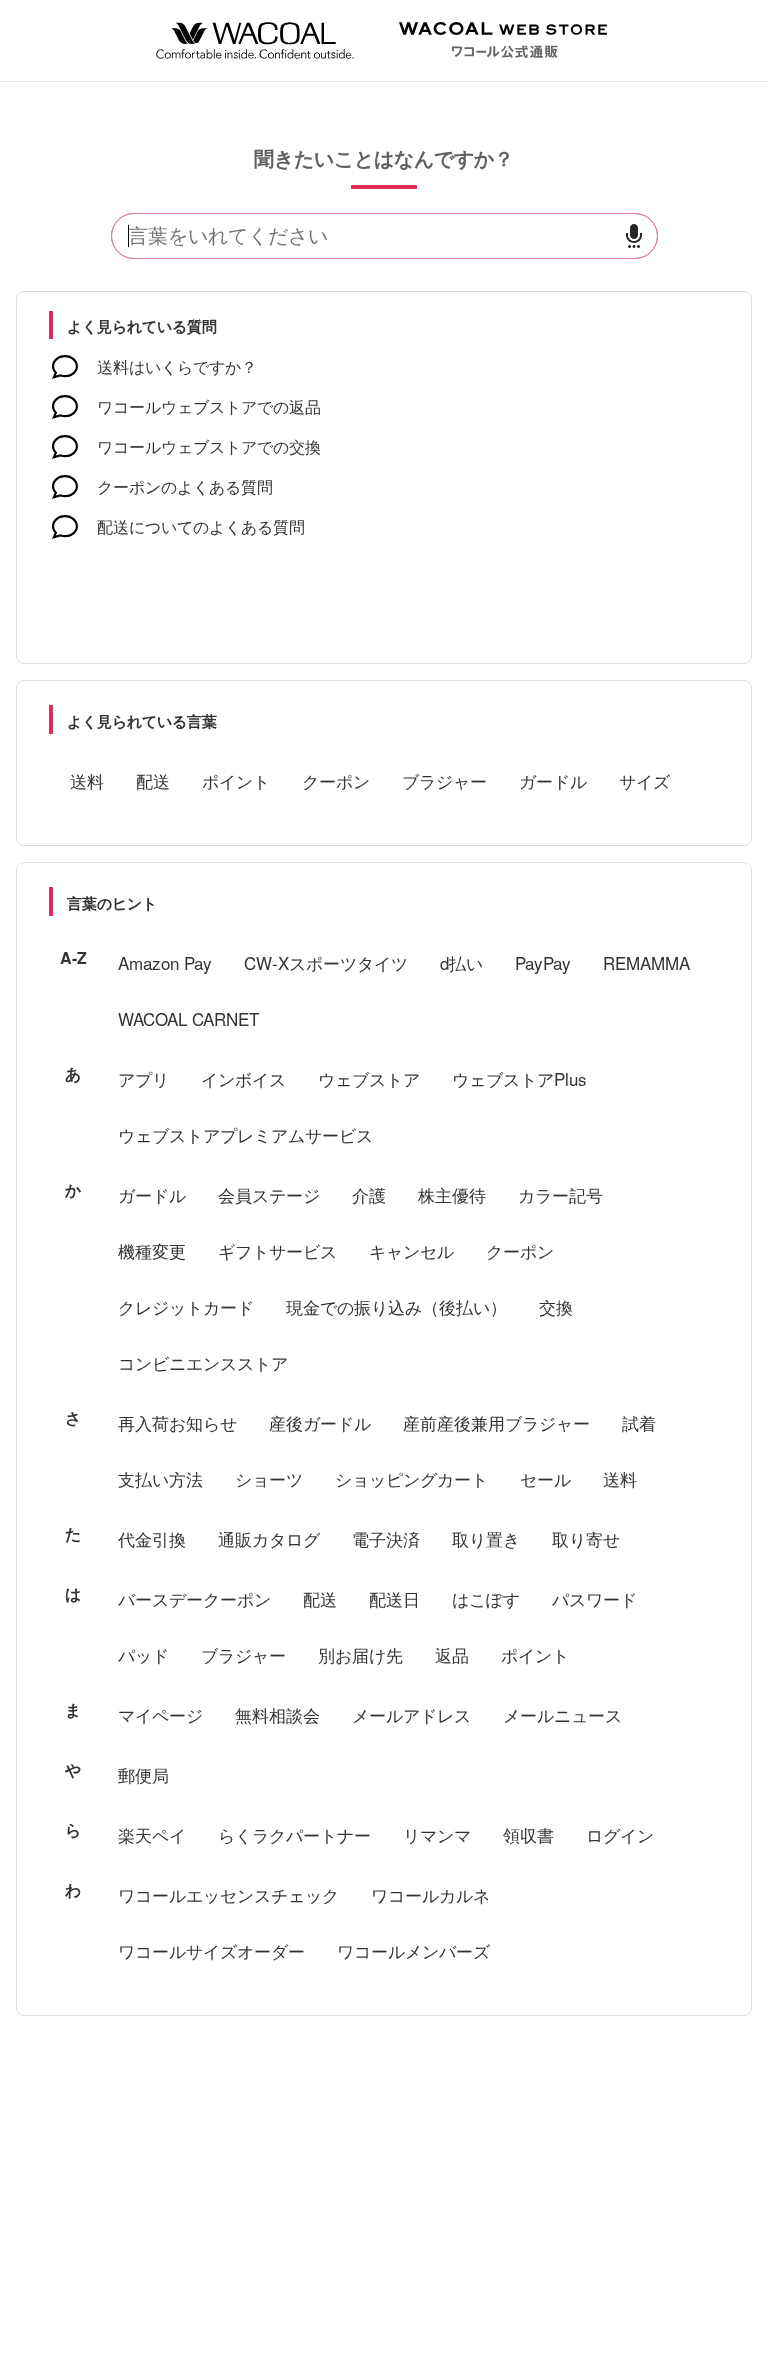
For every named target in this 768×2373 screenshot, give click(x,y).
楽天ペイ (152, 1834)
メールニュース (562, 1714)
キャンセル (411, 1250)
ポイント (236, 780)
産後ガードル (320, 1422)
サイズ (644, 780)
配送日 (394, 1598)
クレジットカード (186, 1306)
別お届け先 (360, 1654)
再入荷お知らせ (177, 1422)
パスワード (594, 1598)
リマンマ (437, 1834)
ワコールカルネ (430, 1894)
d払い (461, 962)
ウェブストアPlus (519, 1078)
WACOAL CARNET (188, 1018)
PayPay (543, 962)
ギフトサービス (277, 1250)
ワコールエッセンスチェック (228, 1894)
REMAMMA (646, 962)
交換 (556, 1306)
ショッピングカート (411, 1478)
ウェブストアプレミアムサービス (245, 1134)
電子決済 (386, 1538)
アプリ (143, 1078)
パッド (143, 1654)
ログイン (620, 1834)
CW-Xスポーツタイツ (326, 962)
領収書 (528, 1834)
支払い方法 (160, 1478)
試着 (639, 1422)
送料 (87, 780)
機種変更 (152, 1250)
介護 (369, 1194)
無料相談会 (277, 1714)
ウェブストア (369, 1078)
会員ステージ (269, 1194)
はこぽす (486, 1598)
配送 (153, 780)
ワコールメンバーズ (413, 1950)
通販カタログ (269, 1538)
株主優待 (452, 1194)
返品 (452, 1654)
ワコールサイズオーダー (211, 1950)
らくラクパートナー (294, 1834)
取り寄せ (586, 1538)
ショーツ (269, 1478)
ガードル (553, 780)
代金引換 (152, 1538)
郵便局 (143, 1774)
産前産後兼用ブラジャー (496, 1422)
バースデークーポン (194, 1598)
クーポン (336, 780)
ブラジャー (444, 780)
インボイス (243, 1078)
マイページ (160, 1714)
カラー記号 (560, 1194)
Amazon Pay (165, 962)
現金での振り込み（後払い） (396, 1306)
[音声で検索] (634, 236)
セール (545, 1478)
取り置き (486, 1538)
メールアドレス (411, 1714)
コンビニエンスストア (203, 1362)
